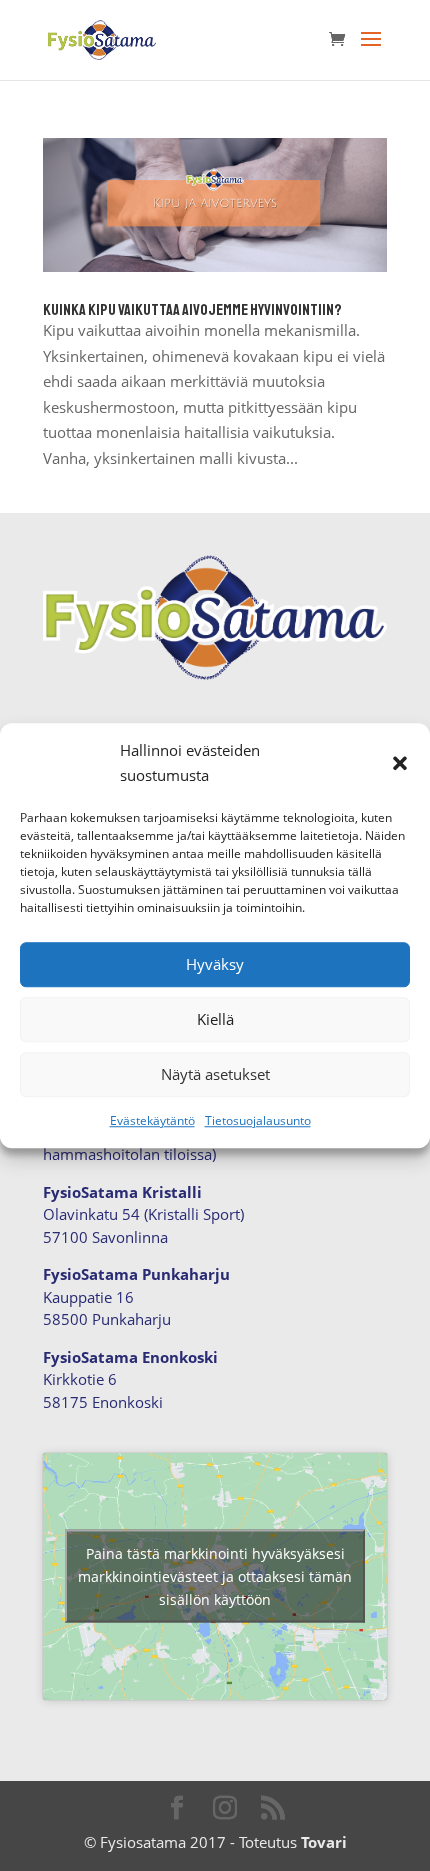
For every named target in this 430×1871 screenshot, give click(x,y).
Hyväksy (215, 964)
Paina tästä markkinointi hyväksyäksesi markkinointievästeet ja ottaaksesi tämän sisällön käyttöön (215, 1576)
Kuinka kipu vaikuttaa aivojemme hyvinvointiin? (192, 310)
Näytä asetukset (215, 1074)
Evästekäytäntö (152, 1120)
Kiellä (215, 1019)
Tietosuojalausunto (258, 1120)
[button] (400, 763)
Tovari (324, 1842)
